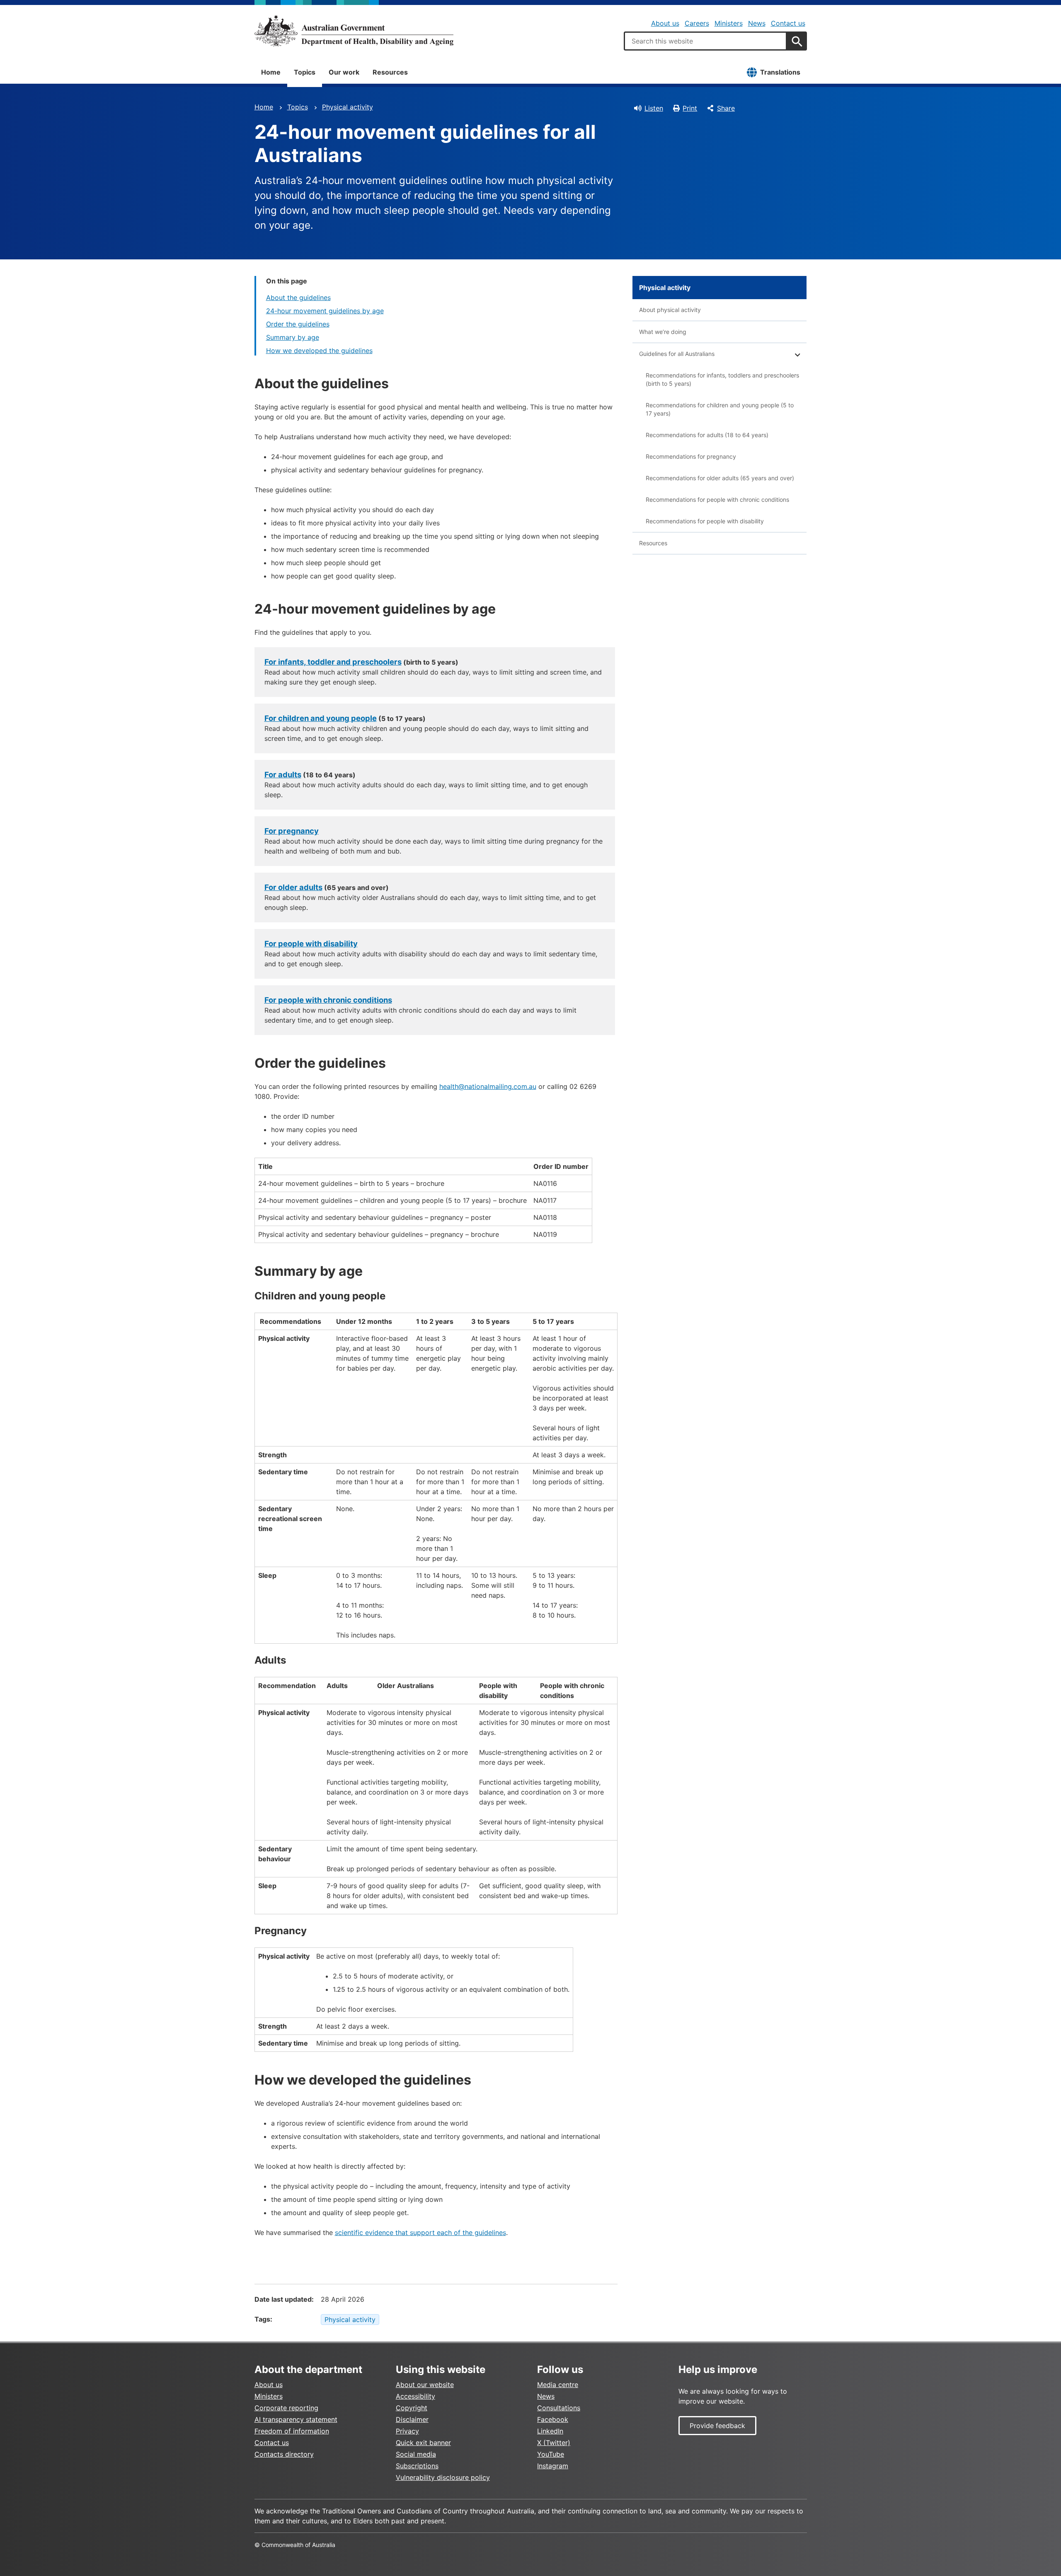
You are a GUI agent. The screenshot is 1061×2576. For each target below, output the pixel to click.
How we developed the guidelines (319, 351)
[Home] (354, 31)
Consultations (559, 2408)
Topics (305, 72)
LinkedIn (550, 2431)
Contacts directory (284, 2454)
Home (271, 72)
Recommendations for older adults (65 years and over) (720, 478)
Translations (780, 72)
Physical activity (348, 107)
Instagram (553, 2466)
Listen (654, 108)
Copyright (412, 2408)
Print (690, 108)
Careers (697, 23)
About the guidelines (298, 298)
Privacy (407, 2431)
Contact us (788, 23)
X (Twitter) (554, 2443)
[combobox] (705, 41)
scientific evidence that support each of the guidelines (420, 2233)
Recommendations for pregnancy (691, 456)
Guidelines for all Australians (677, 354)
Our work (344, 72)
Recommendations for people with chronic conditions (717, 499)
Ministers (729, 23)
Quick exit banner (423, 2443)
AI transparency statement (296, 2419)
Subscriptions (417, 2466)
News (757, 23)
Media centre (558, 2385)
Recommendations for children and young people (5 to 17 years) (720, 409)
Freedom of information (292, 2431)
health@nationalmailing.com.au (488, 1086)
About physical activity (670, 310)
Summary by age (293, 337)
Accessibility (415, 2396)
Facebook (553, 2419)
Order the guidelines (298, 324)
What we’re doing (663, 332)
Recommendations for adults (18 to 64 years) (707, 435)
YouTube (551, 2454)
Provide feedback (717, 2426)
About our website (425, 2385)
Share (726, 108)
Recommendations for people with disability (705, 521)
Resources (390, 72)
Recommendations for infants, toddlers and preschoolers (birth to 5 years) (722, 379)
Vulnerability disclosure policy (443, 2477)
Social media (416, 2454)
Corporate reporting (286, 2408)
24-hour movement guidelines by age (325, 311)
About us (665, 23)
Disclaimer (412, 2419)
